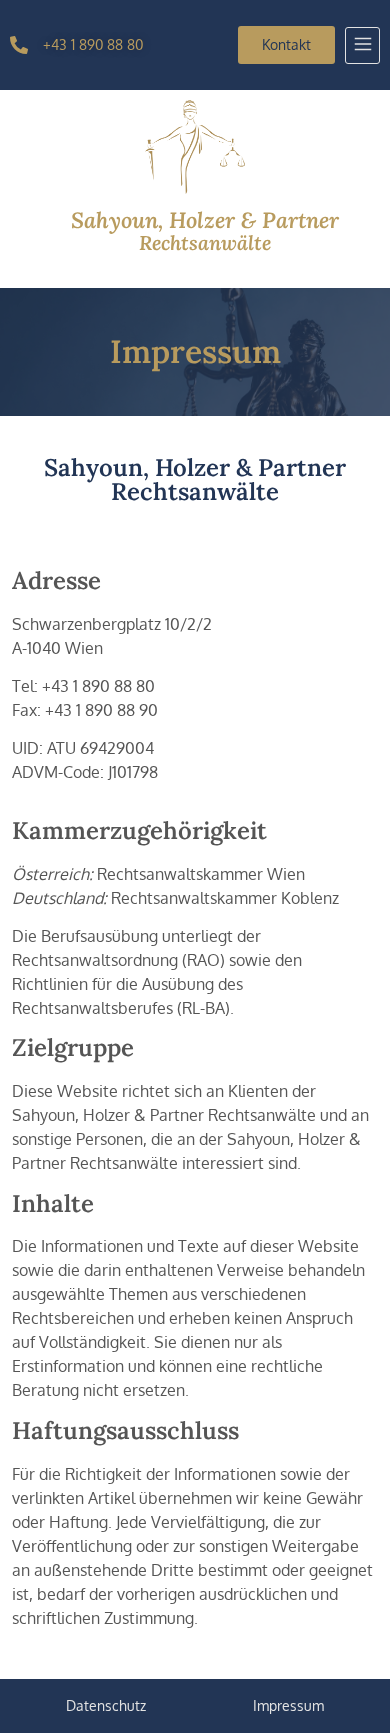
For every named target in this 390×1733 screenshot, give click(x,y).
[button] (362, 45)
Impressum (288, 1705)
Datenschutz (106, 1705)
